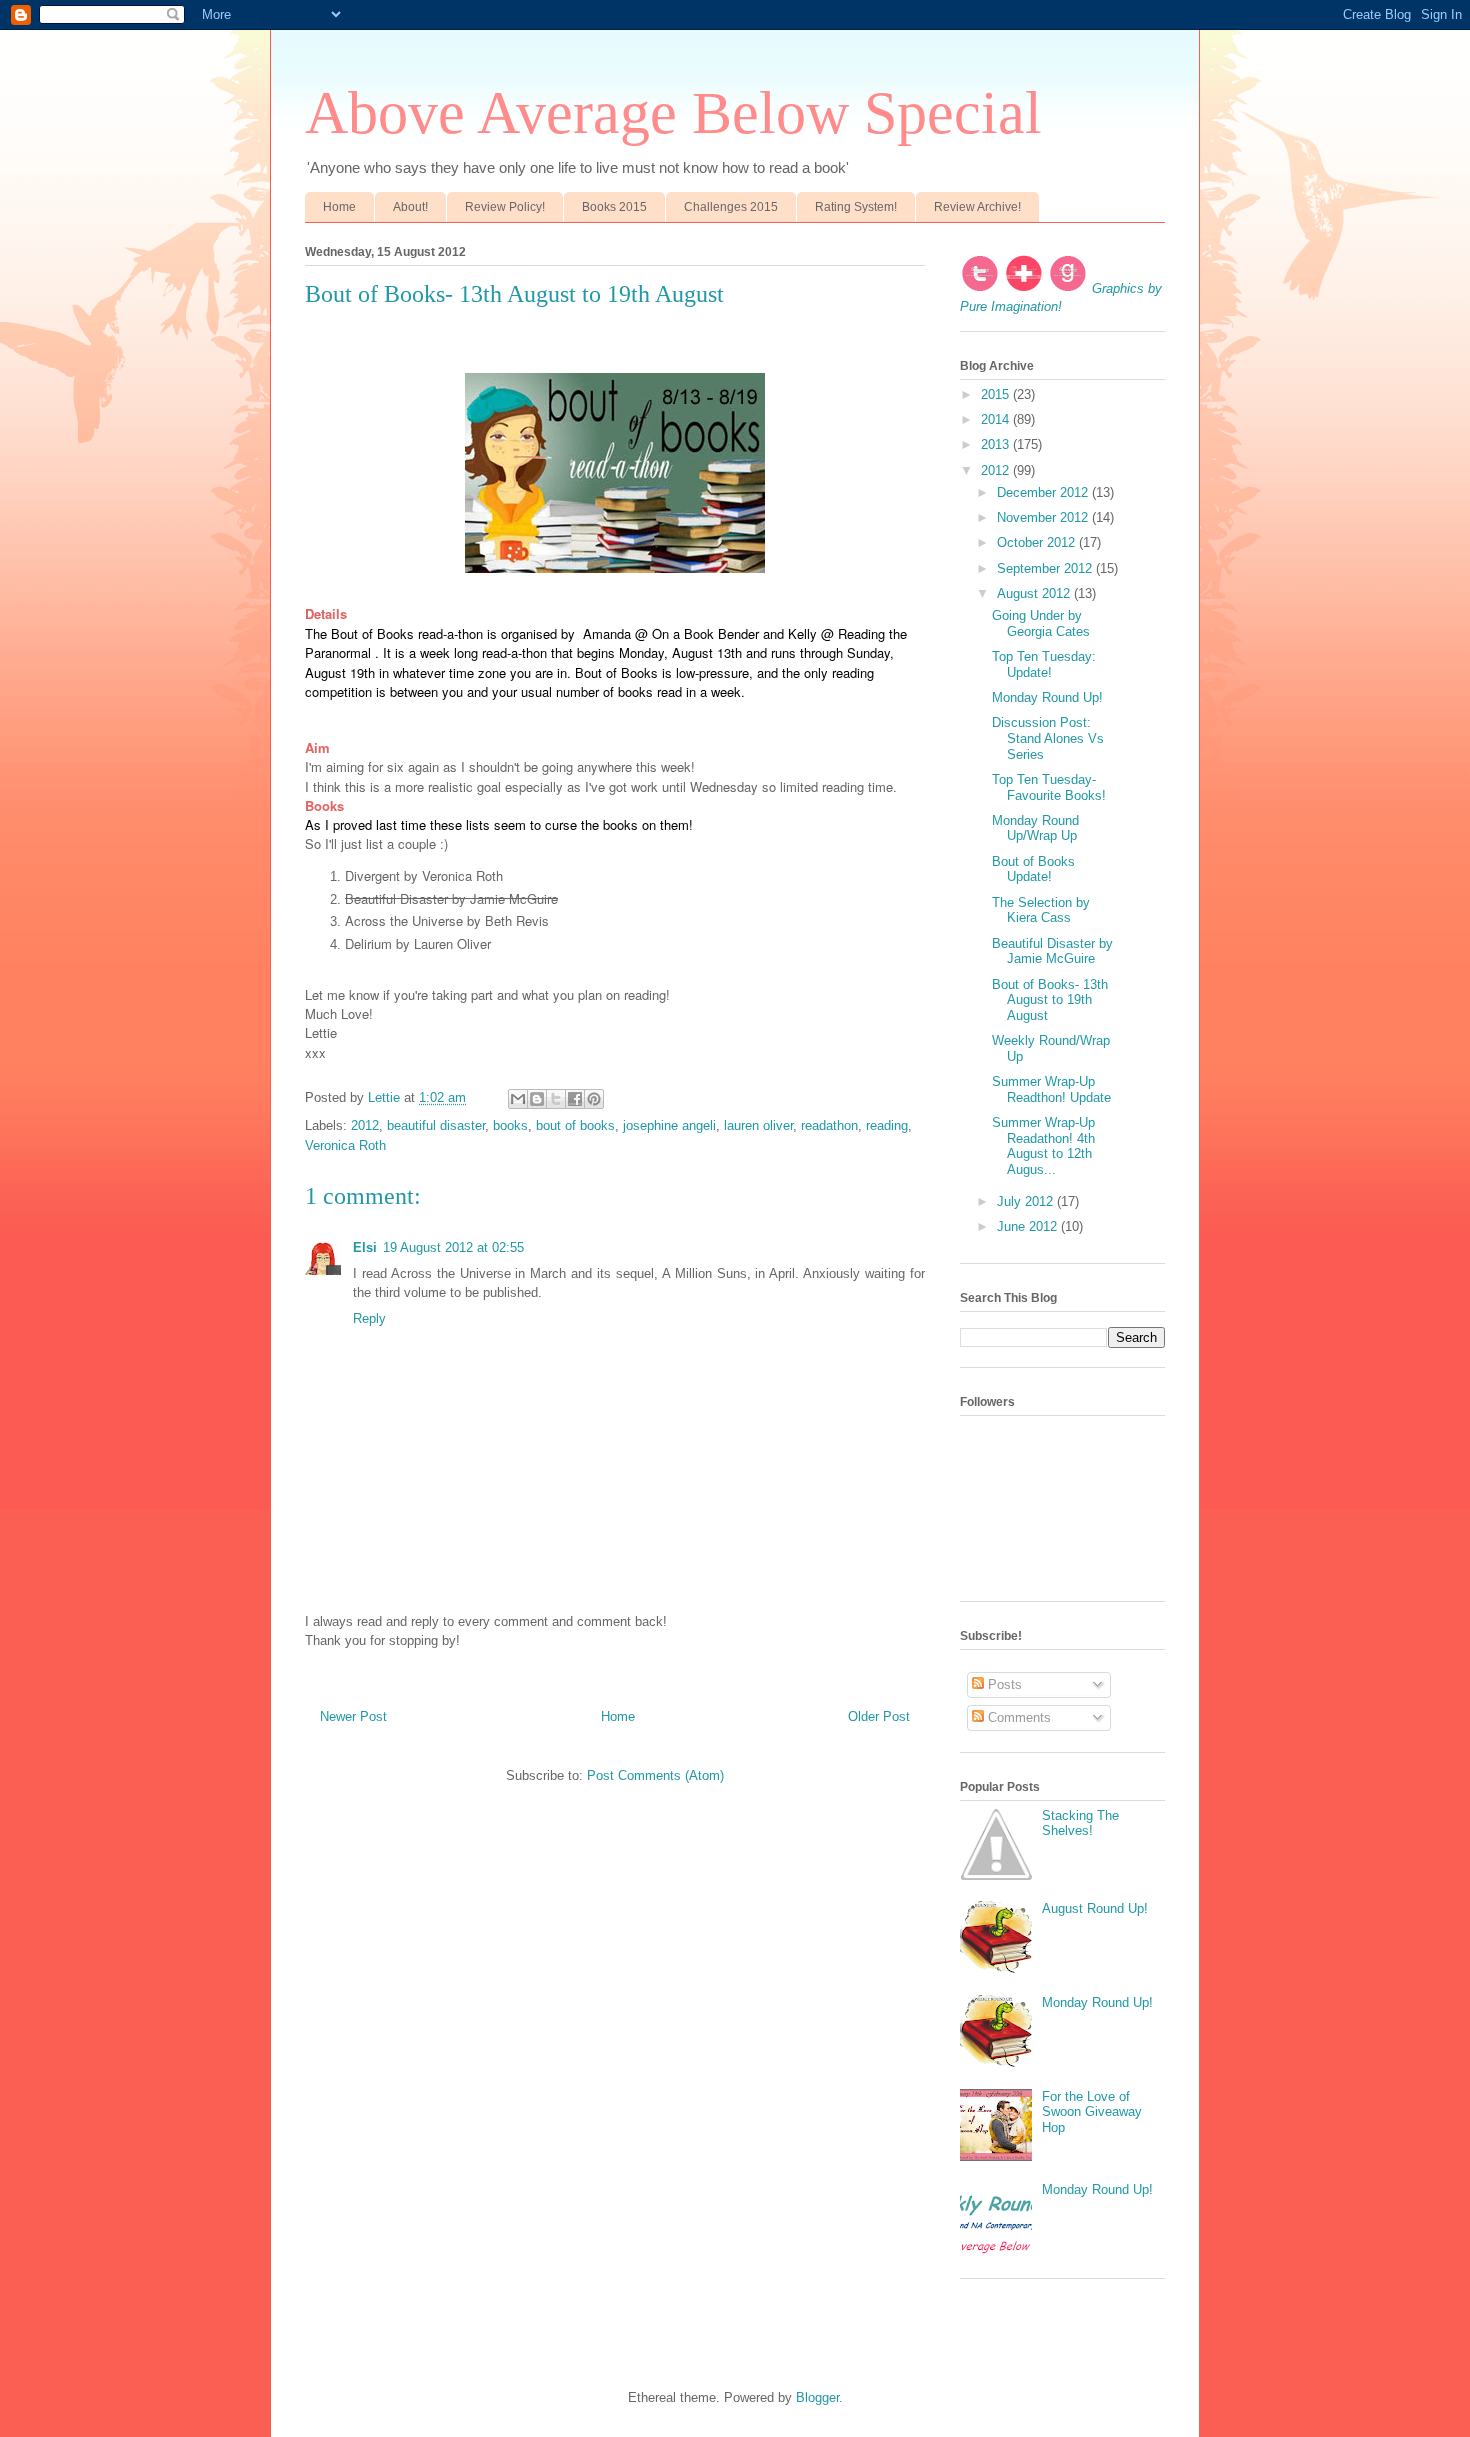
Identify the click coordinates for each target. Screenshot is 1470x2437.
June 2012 (1029, 1226)
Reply (369, 1318)
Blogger (817, 2397)
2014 (997, 419)
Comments (1017, 1717)
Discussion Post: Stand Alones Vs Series (1048, 738)
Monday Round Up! (1047, 697)
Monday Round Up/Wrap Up (1035, 828)
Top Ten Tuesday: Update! (1044, 664)
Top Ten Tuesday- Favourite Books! (1049, 787)
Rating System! (856, 207)
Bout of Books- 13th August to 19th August (1050, 1000)
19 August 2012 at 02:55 (453, 1247)
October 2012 (1038, 542)
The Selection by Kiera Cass (1041, 910)
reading (887, 1125)
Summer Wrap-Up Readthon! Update (1051, 1089)
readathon (829, 1125)
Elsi (365, 1247)
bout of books (575, 1125)
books (510, 1125)
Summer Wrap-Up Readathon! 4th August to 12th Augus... (1043, 1146)
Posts (1003, 1684)
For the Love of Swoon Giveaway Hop (1092, 2112)
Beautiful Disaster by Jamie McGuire (1052, 951)
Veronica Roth (345, 1145)
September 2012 (1046, 568)
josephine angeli (669, 1125)
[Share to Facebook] (575, 1099)
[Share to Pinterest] (594, 1099)
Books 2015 (614, 207)
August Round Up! (1095, 1908)
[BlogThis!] (537, 1099)
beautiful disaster (436, 1125)
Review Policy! (505, 207)
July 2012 (1027, 1201)
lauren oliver (758, 1125)
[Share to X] (556, 1099)
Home (339, 207)
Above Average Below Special (673, 113)
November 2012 (1044, 517)
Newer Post (353, 1716)
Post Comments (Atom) (655, 1775)
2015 (997, 394)
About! (410, 207)
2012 (365, 1125)
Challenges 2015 (731, 207)
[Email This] (518, 1099)
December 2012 (1044, 492)
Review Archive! (977, 207)
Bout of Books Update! (1033, 869)
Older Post (879, 1716)
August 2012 (1035, 593)
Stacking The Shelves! (1080, 1823)
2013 (997, 444)
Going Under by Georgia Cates (1041, 623)
